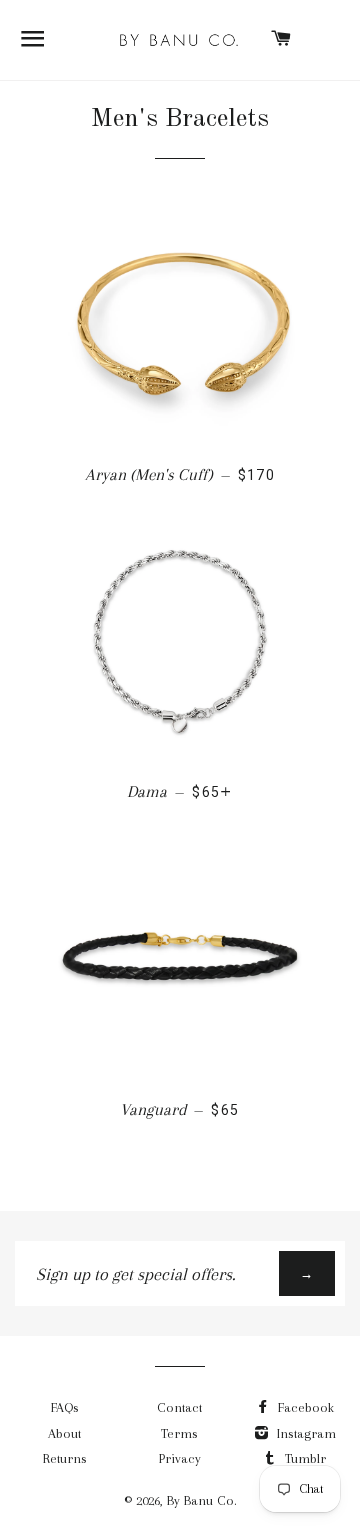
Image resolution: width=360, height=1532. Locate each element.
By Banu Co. (202, 1500)
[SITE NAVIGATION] (33, 40)
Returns (65, 1458)
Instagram (304, 1433)
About (64, 1433)
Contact (179, 1407)
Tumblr (303, 1458)
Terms (179, 1433)
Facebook (304, 1407)
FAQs (65, 1407)
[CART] (281, 39)
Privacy (180, 1458)
